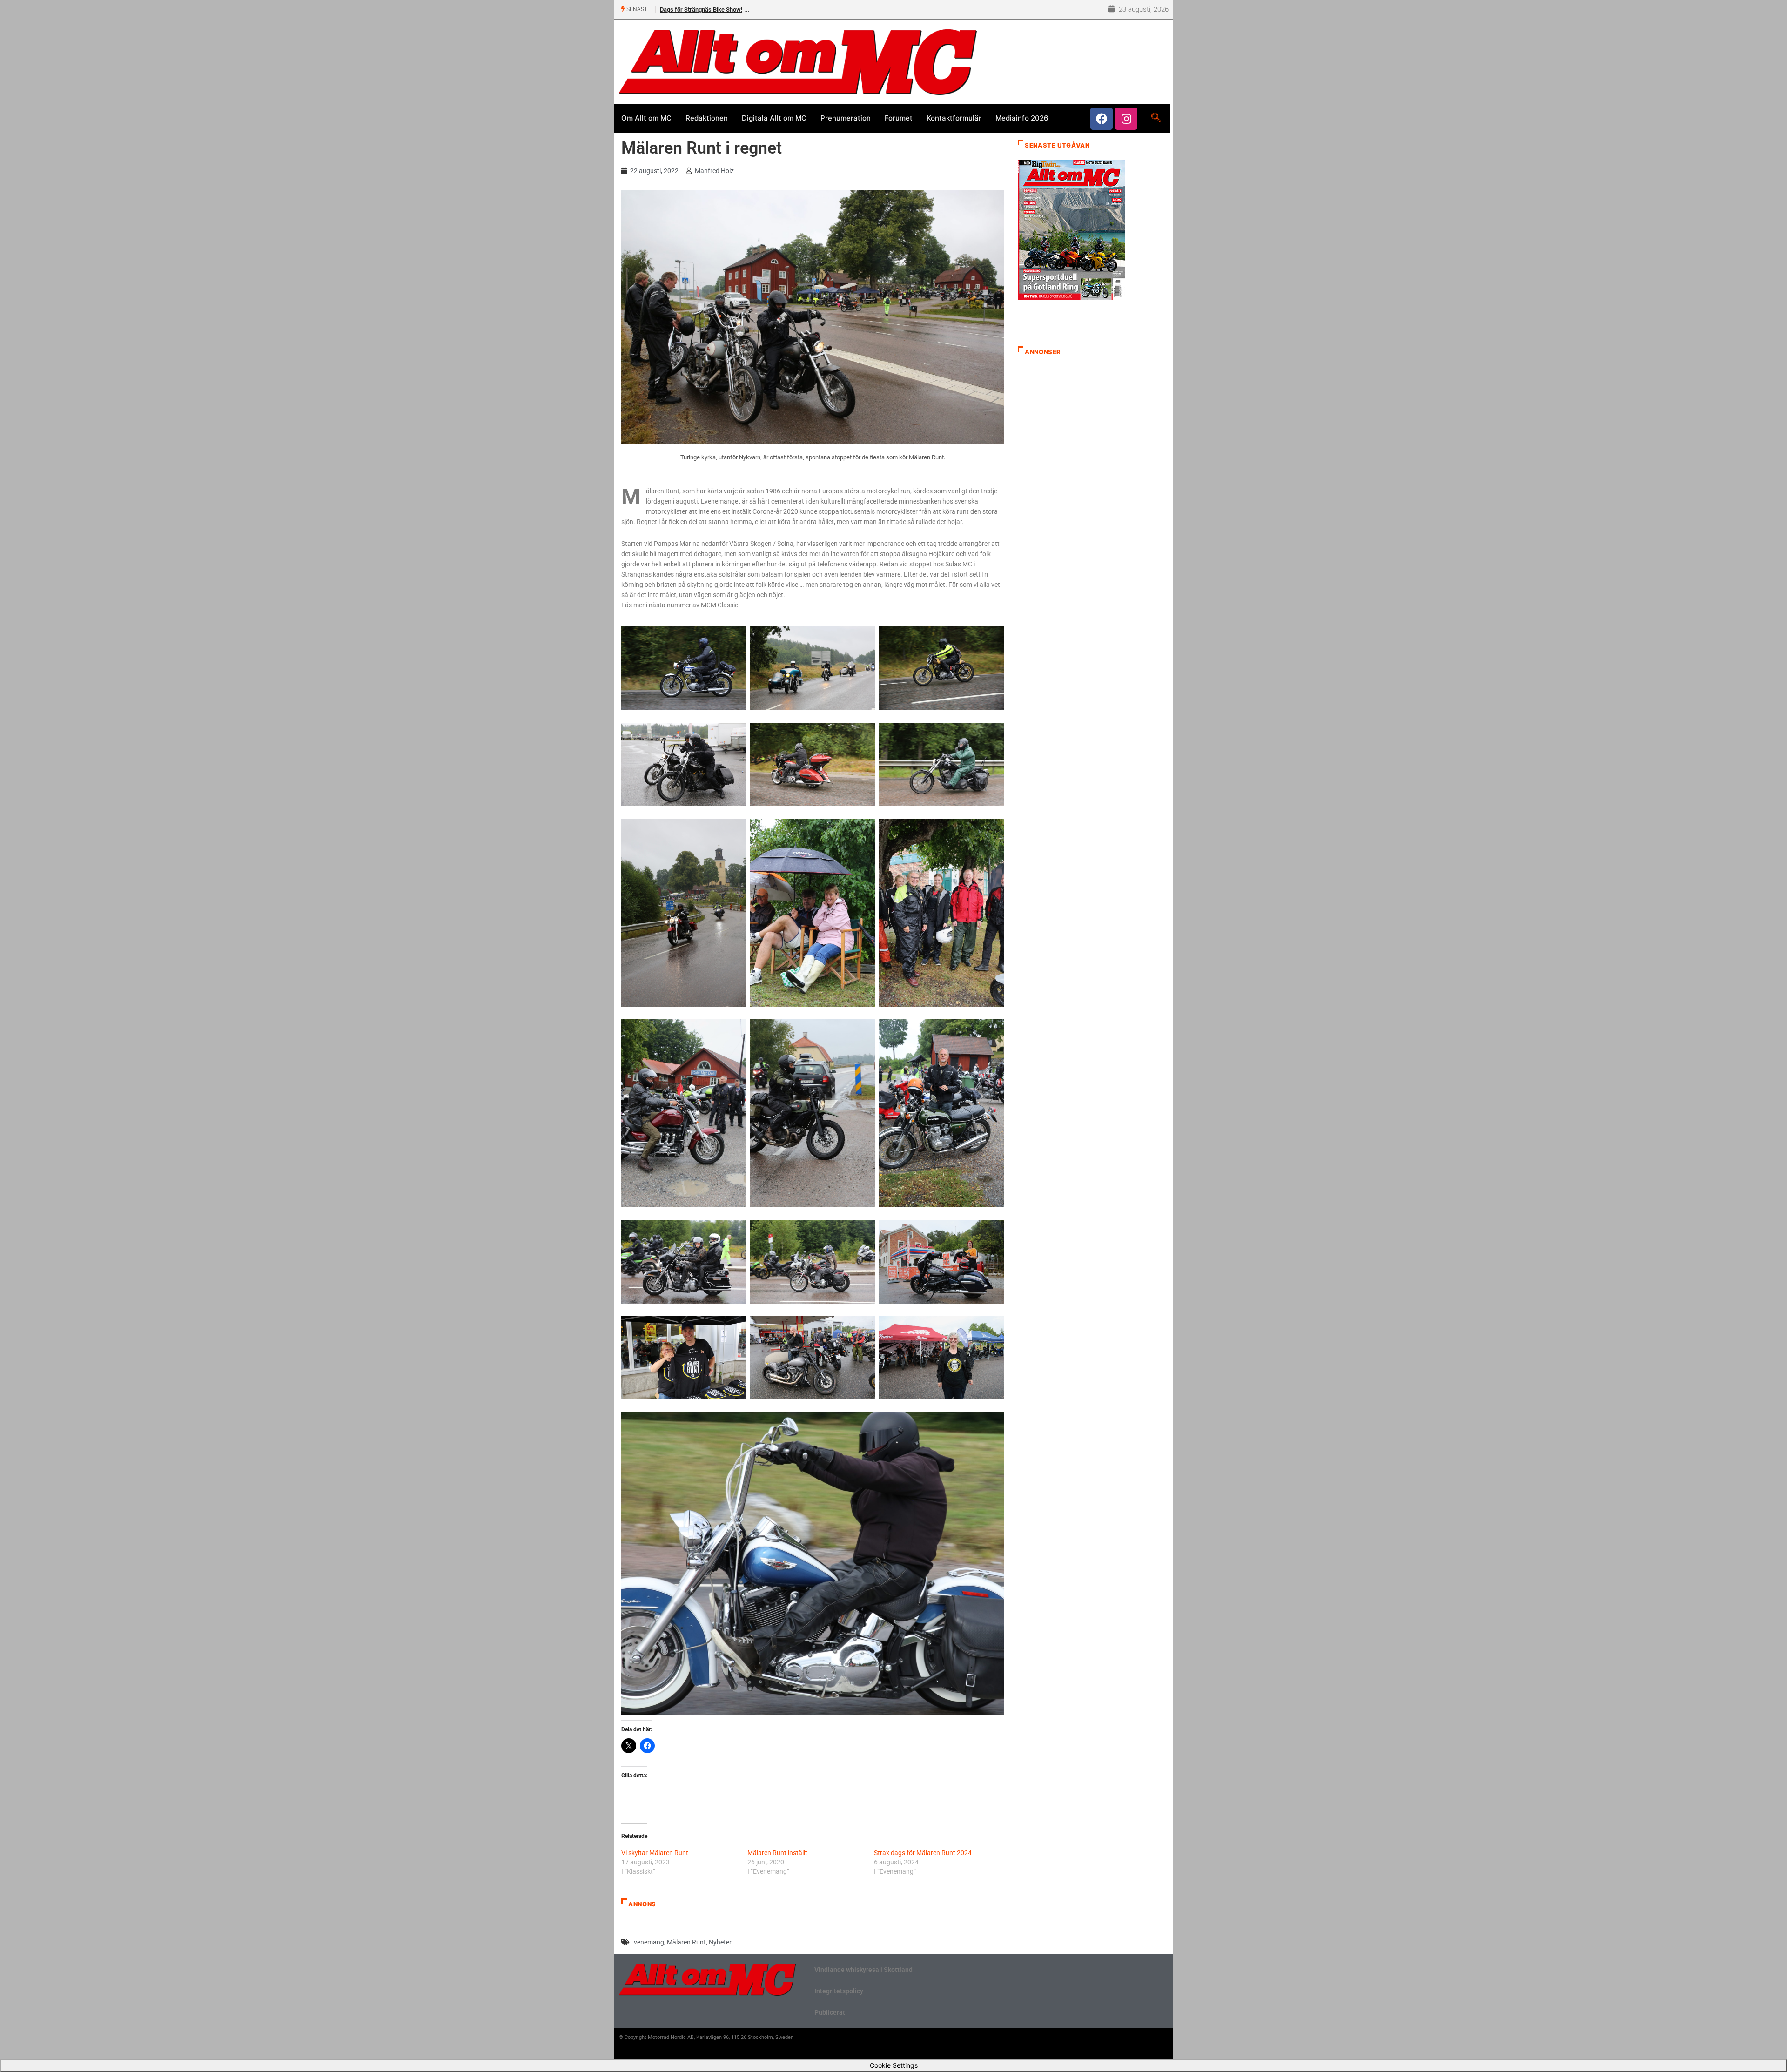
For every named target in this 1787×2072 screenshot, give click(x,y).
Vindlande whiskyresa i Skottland (863, 1970)
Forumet (899, 118)
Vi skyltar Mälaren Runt (655, 1853)
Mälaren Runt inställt (777, 1853)
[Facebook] (1102, 119)
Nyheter (720, 1942)
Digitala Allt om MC (774, 118)
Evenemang (647, 1942)
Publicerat (830, 2012)
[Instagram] (1126, 119)
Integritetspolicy (839, 1991)
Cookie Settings (894, 2065)
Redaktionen (707, 118)
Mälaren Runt (686, 1942)
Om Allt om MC (646, 118)
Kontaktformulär (954, 118)
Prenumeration (846, 118)
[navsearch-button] (1156, 118)
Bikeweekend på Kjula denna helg (704, 10)
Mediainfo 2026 (1022, 118)
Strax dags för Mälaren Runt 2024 (924, 1853)
